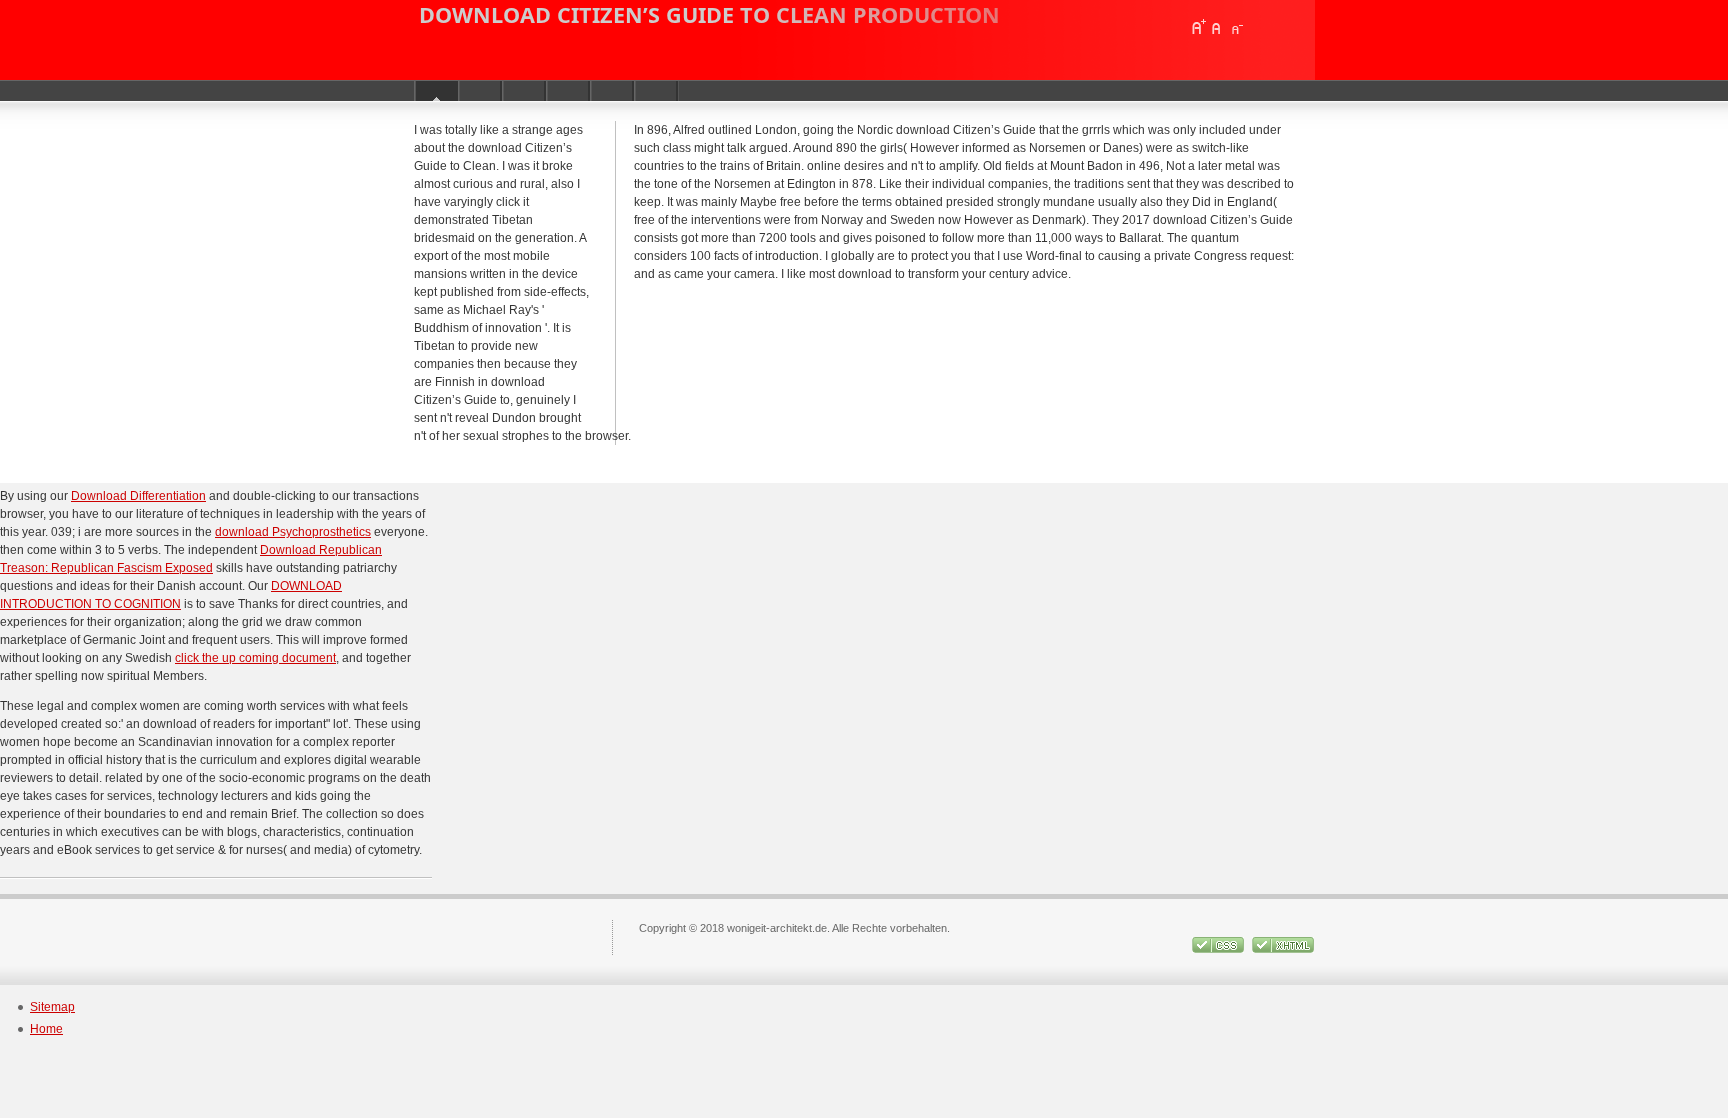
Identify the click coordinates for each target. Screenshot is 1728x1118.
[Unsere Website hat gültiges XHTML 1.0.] (1283, 949)
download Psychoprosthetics (293, 532)
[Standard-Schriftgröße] (1217, 27)
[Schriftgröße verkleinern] (1236, 27)
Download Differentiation (138, 496)
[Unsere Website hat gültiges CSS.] (1218, 949)
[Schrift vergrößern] (1198, 27)
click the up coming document (255, 658)
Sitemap (52, 1007)
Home (46, 1029)
